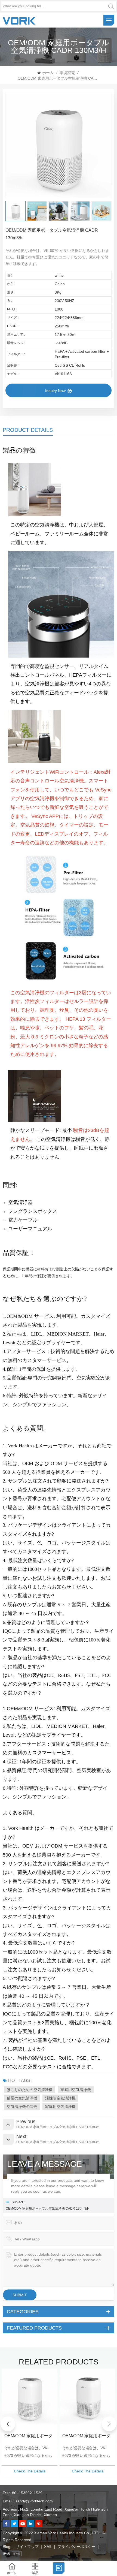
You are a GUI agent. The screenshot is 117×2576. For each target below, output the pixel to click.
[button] (109, 2424)
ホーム (48, 73)
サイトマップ (27, 2547)
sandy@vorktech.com (34, 2501)
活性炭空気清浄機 (60, 2098)
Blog (7, 2547)
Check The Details (30, 2471)
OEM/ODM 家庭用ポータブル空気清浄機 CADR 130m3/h (48, 2209)
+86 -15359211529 (26, 2493)
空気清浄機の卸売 (22, 2107)
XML (48, 2547)
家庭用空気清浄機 (76, 2090)
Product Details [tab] (28, 430)
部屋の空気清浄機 (22, 2098)
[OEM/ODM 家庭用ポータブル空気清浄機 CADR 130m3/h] (30, 2396)
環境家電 (67, 73)
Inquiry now (56, 391)
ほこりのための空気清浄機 (30, 2090)
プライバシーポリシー (76, 2547)
